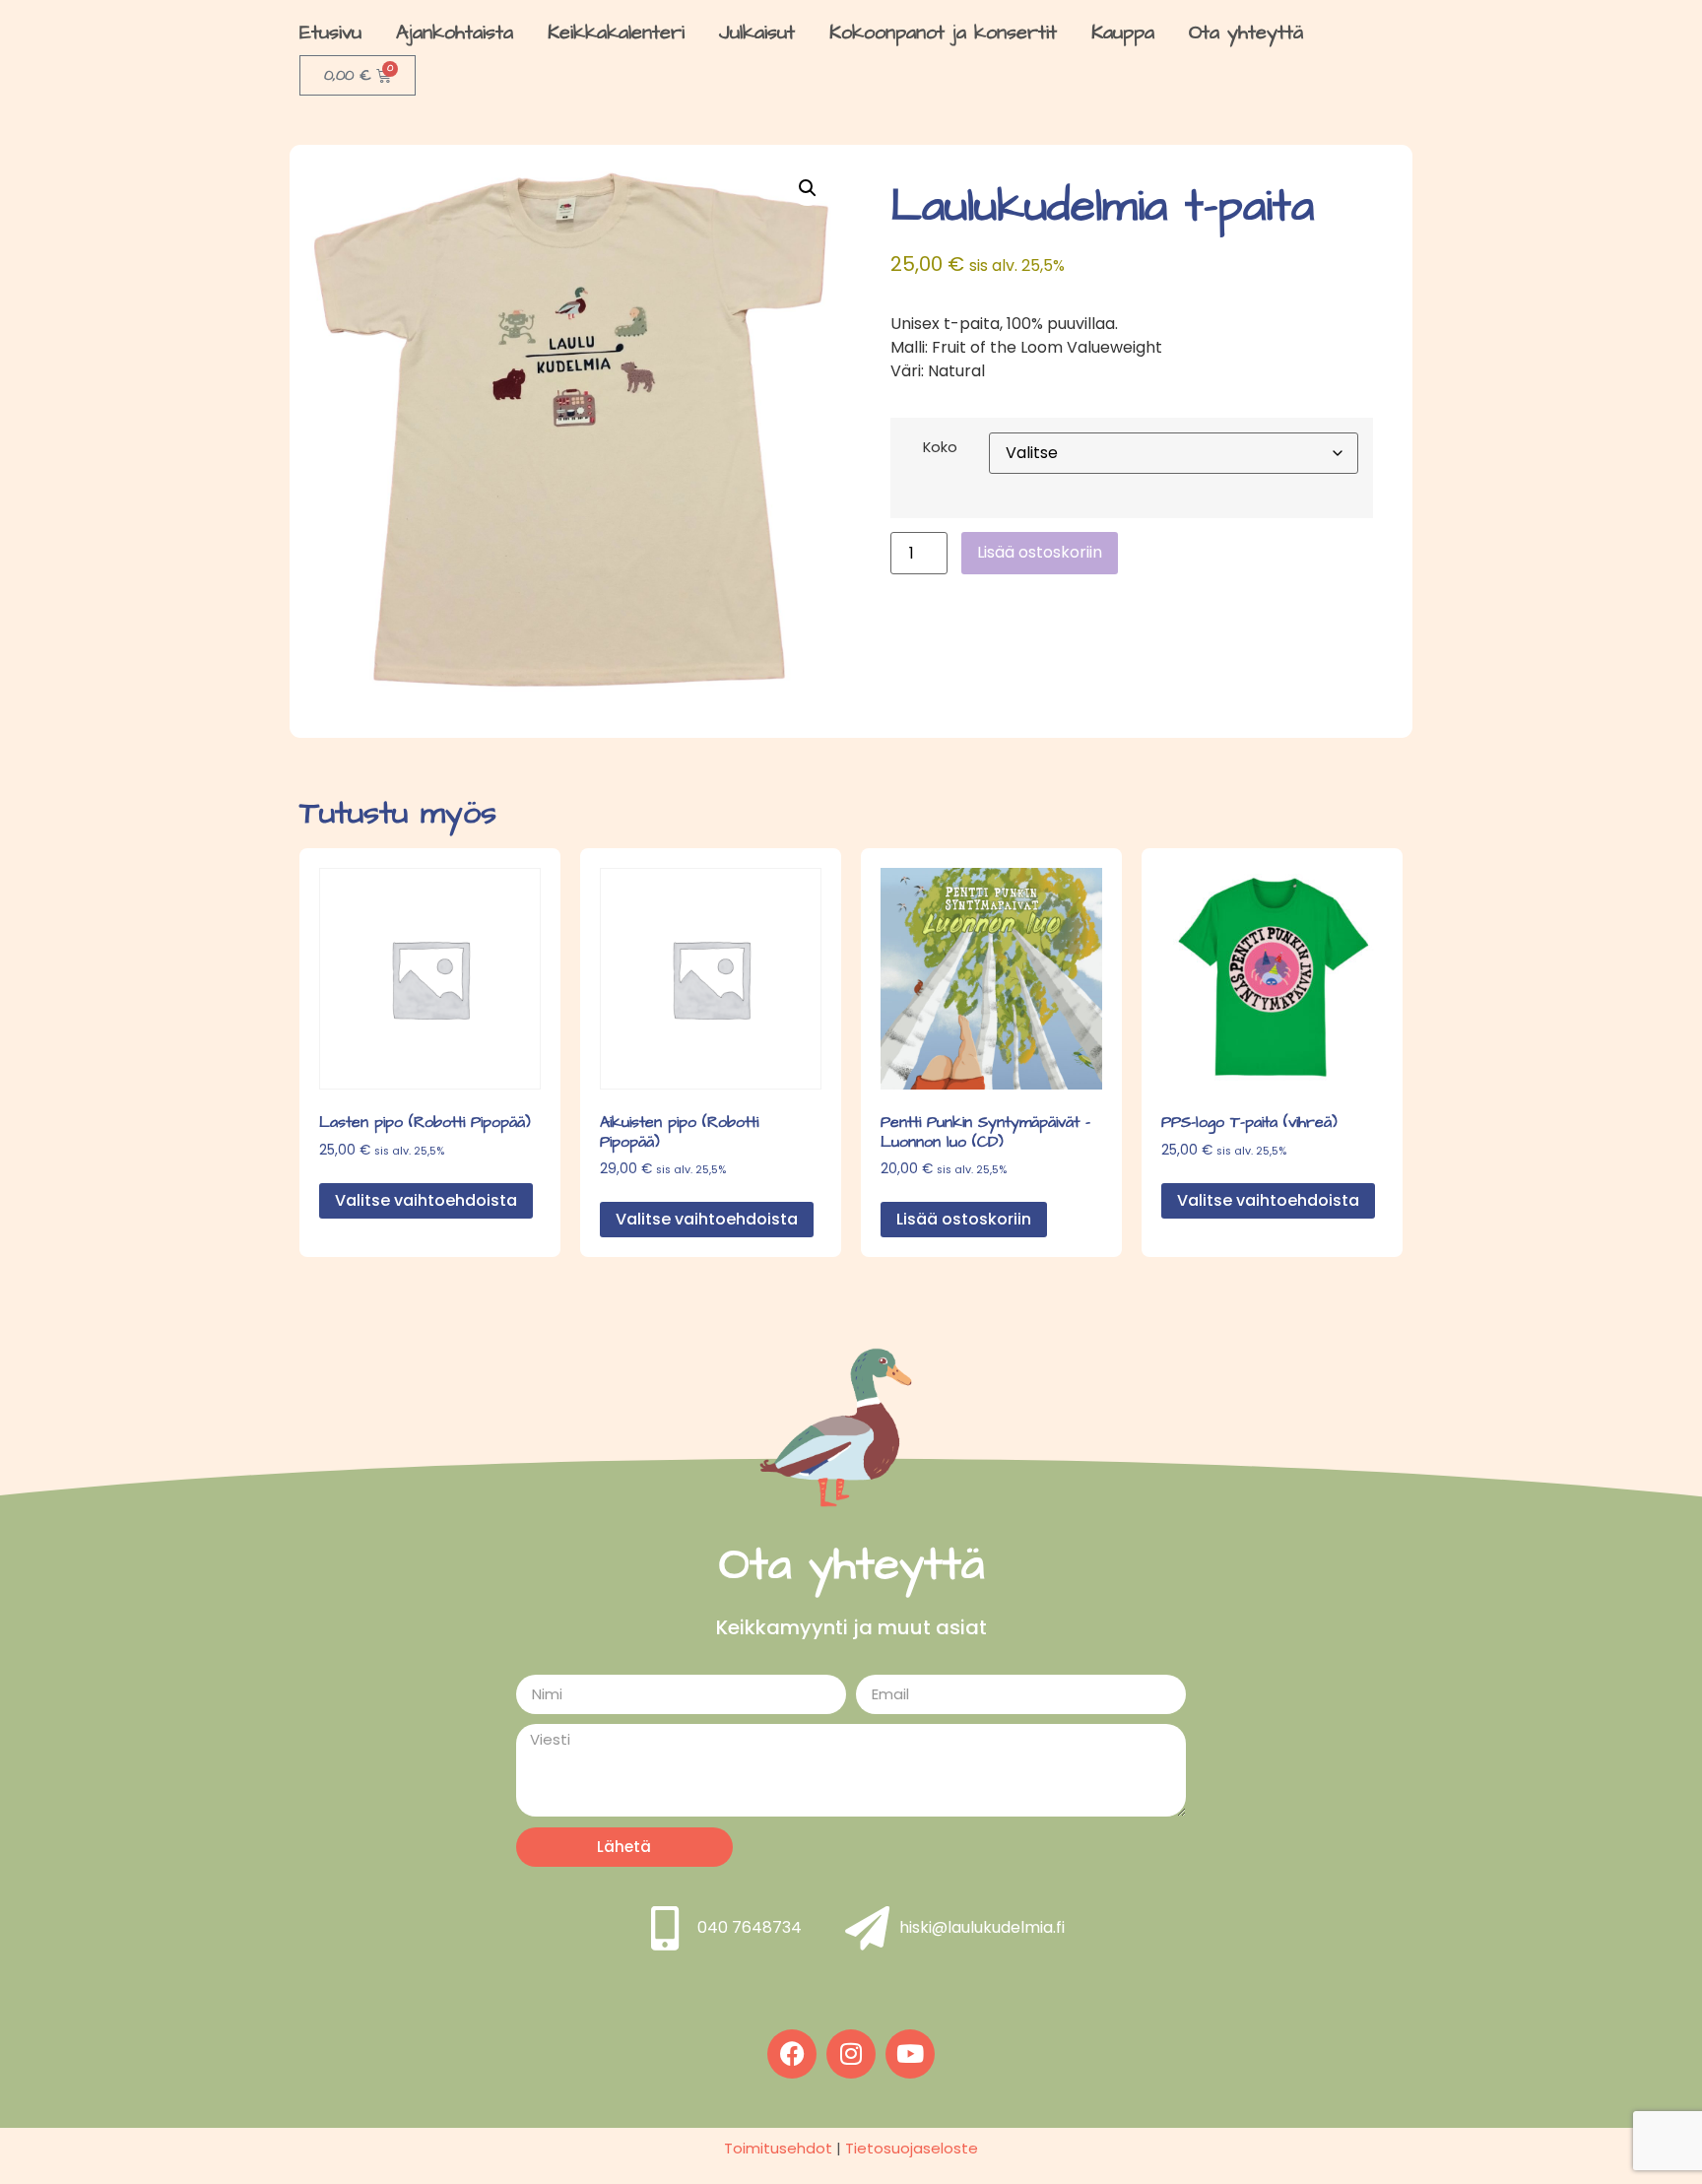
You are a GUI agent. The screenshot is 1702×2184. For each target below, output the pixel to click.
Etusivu (330, 33)
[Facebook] (792, 2054)
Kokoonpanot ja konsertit (943, 33)
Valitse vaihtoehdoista (426, 1200)
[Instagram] (851, 2054)
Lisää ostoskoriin (1040, 552)
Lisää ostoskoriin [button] (964, 1219)
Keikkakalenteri (616, 33)
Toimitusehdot (778, 2148)
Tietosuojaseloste (912, 2148)
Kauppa (1123, 33)
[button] (808, 188)
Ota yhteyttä (1246, 33)
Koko (940, 447)
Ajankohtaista (455, 33)
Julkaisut (757, 33)
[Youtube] (910, 2054)
